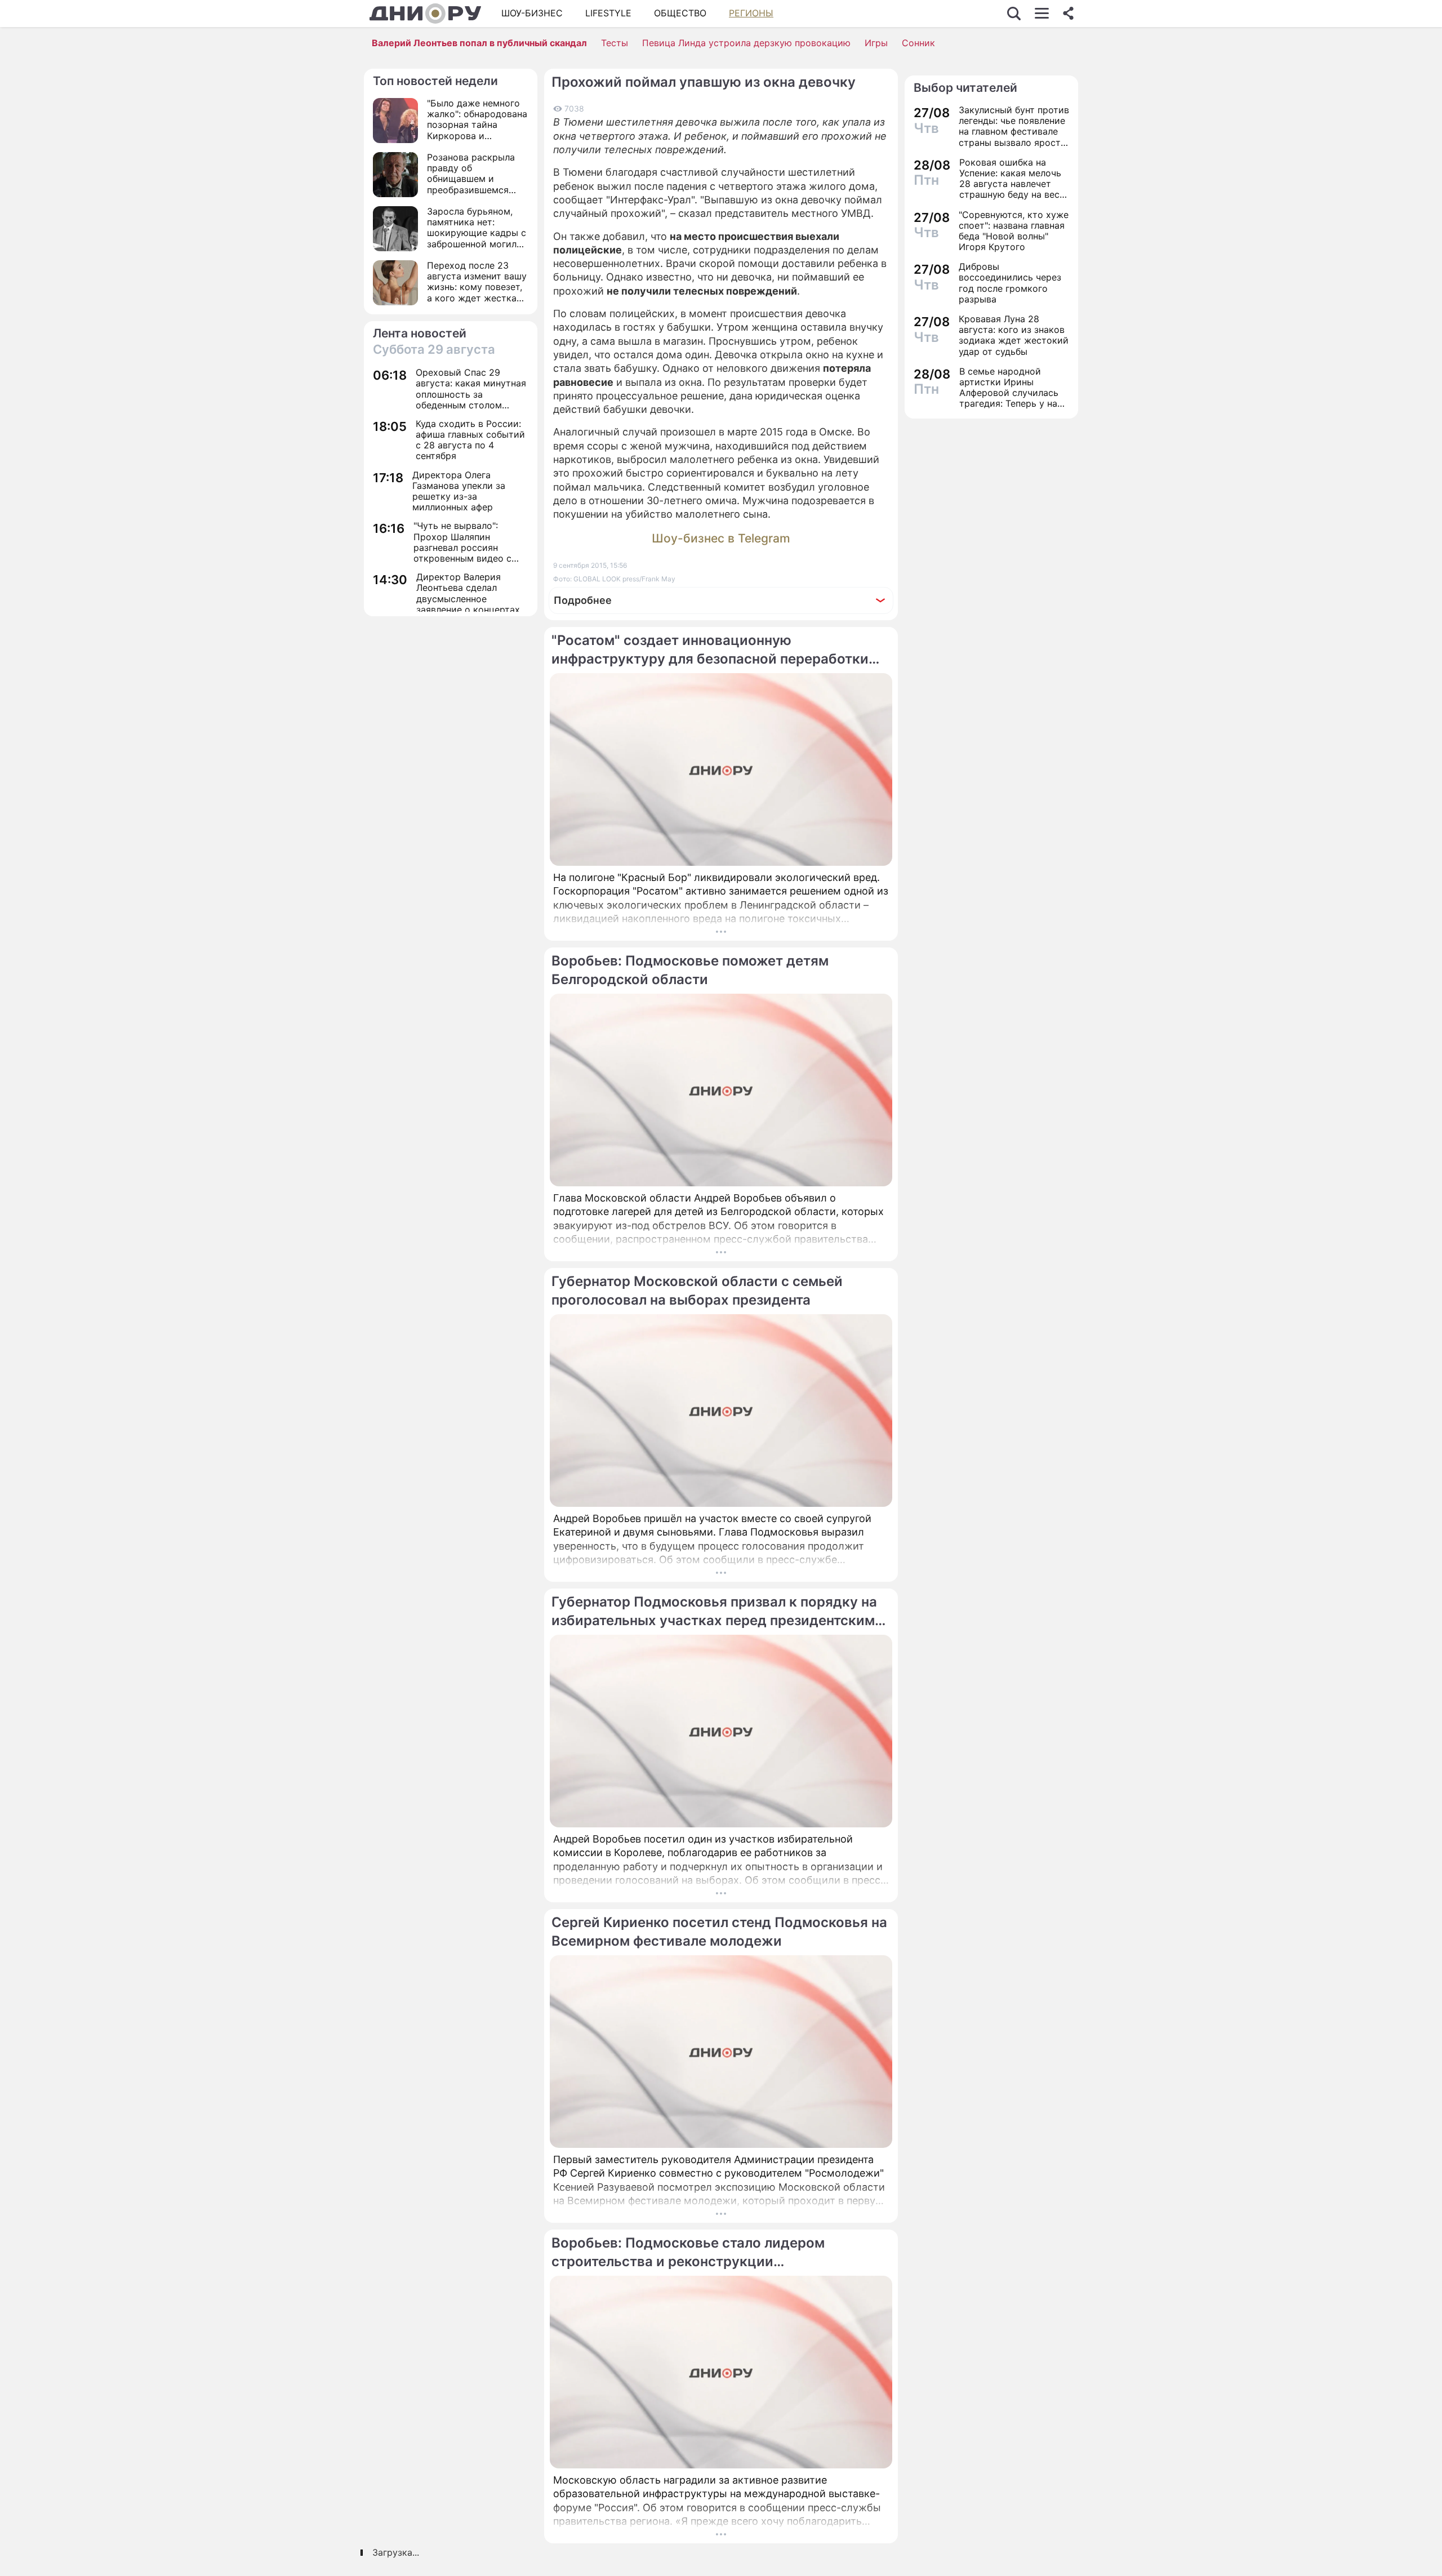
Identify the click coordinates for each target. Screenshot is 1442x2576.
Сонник (918, 43)
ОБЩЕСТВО (680, 13)
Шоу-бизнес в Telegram (721, 538)
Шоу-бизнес (532, 13)
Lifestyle (608, 13)
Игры (876, 43)
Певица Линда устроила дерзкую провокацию (746, 43)
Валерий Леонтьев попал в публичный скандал (479, 43)
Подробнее (583, 600)
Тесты (615, 43)
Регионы (751, 13)
